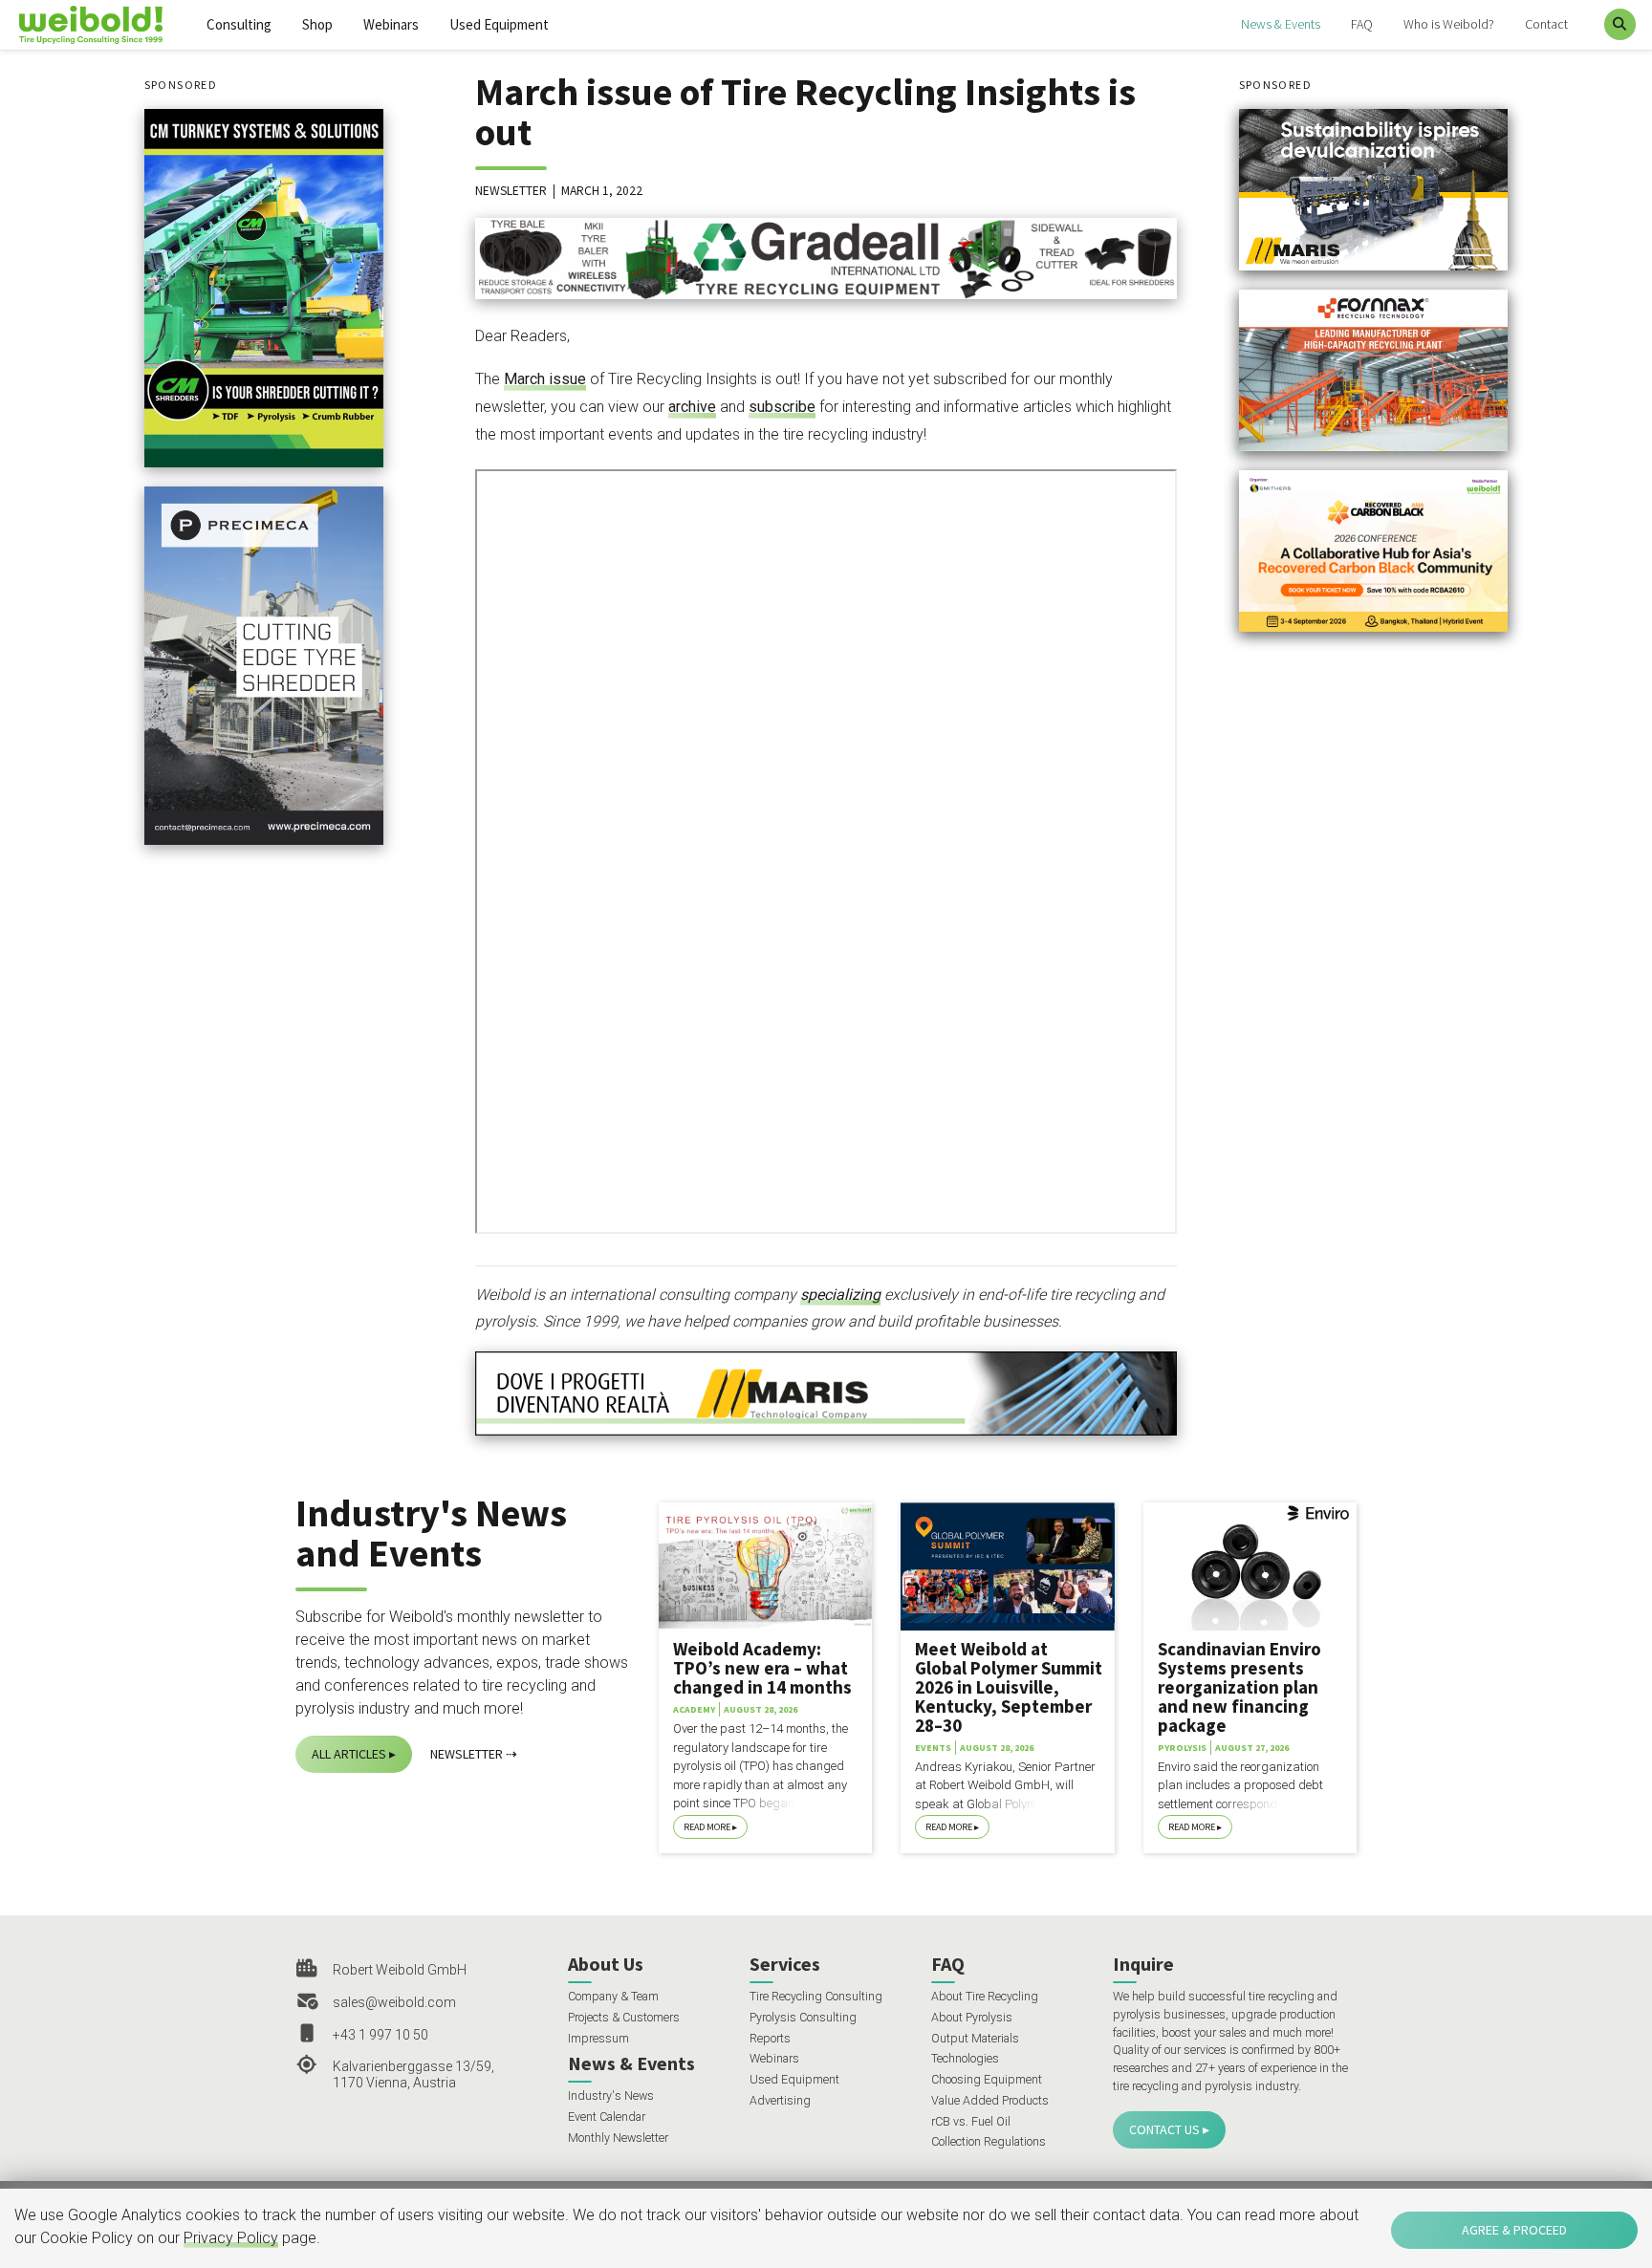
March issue (545, 379)
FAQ (1362, 24)
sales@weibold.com (394, 2002)
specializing (840, 1295)
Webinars (391, 24)
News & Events (1281, 24)
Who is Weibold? (1449, 24)
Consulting (239, 24)
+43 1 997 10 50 (380, 2035)
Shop (317, 24)
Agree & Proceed (1514, 2230)
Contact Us (1164, 2129)
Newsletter (467, 1754)
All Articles (349, 1754)
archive (692, 407)
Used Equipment (499, 24)
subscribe (782, 407)
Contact (1546, 24)
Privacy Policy (231, 2238)
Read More (707, 1827)
